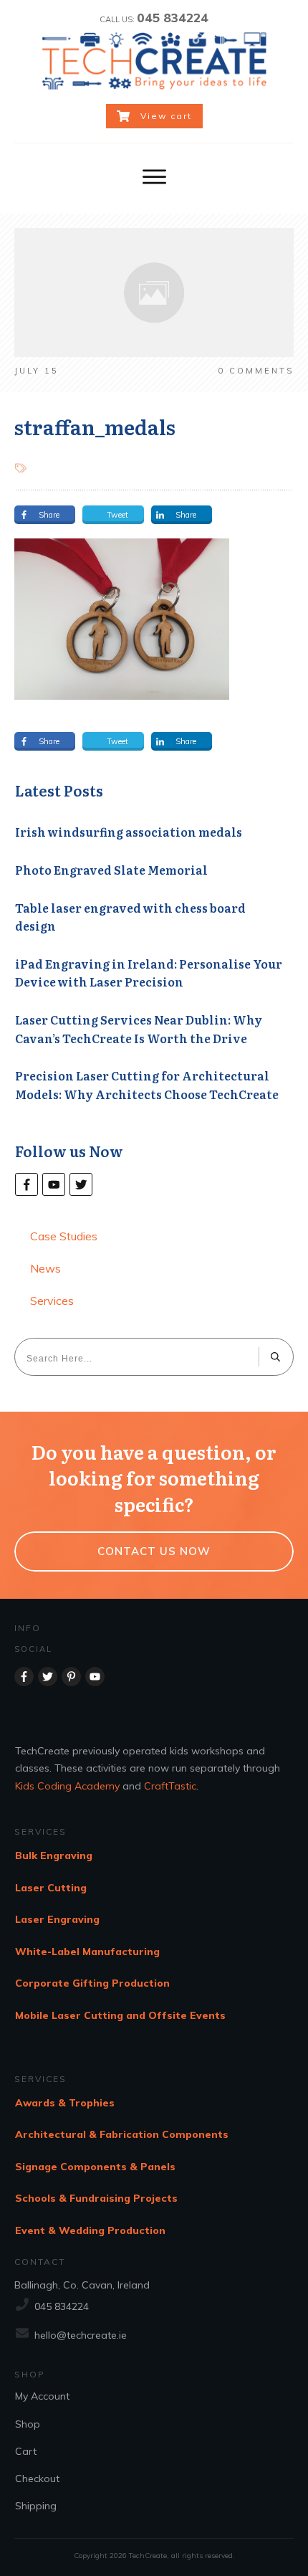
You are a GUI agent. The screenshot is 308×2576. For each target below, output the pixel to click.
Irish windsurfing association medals (129, 832)
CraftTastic (170, 1786)
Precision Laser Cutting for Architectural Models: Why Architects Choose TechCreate (147, 1085)
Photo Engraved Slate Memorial (111, 870)
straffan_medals (95, 427)
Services (52, 1301)
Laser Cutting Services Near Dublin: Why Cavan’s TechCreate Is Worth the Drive (139, 1029)
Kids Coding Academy (67, 1786)
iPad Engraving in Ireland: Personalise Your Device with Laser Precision (149, 973)
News (45, 1268)
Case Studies (64, 1236)
